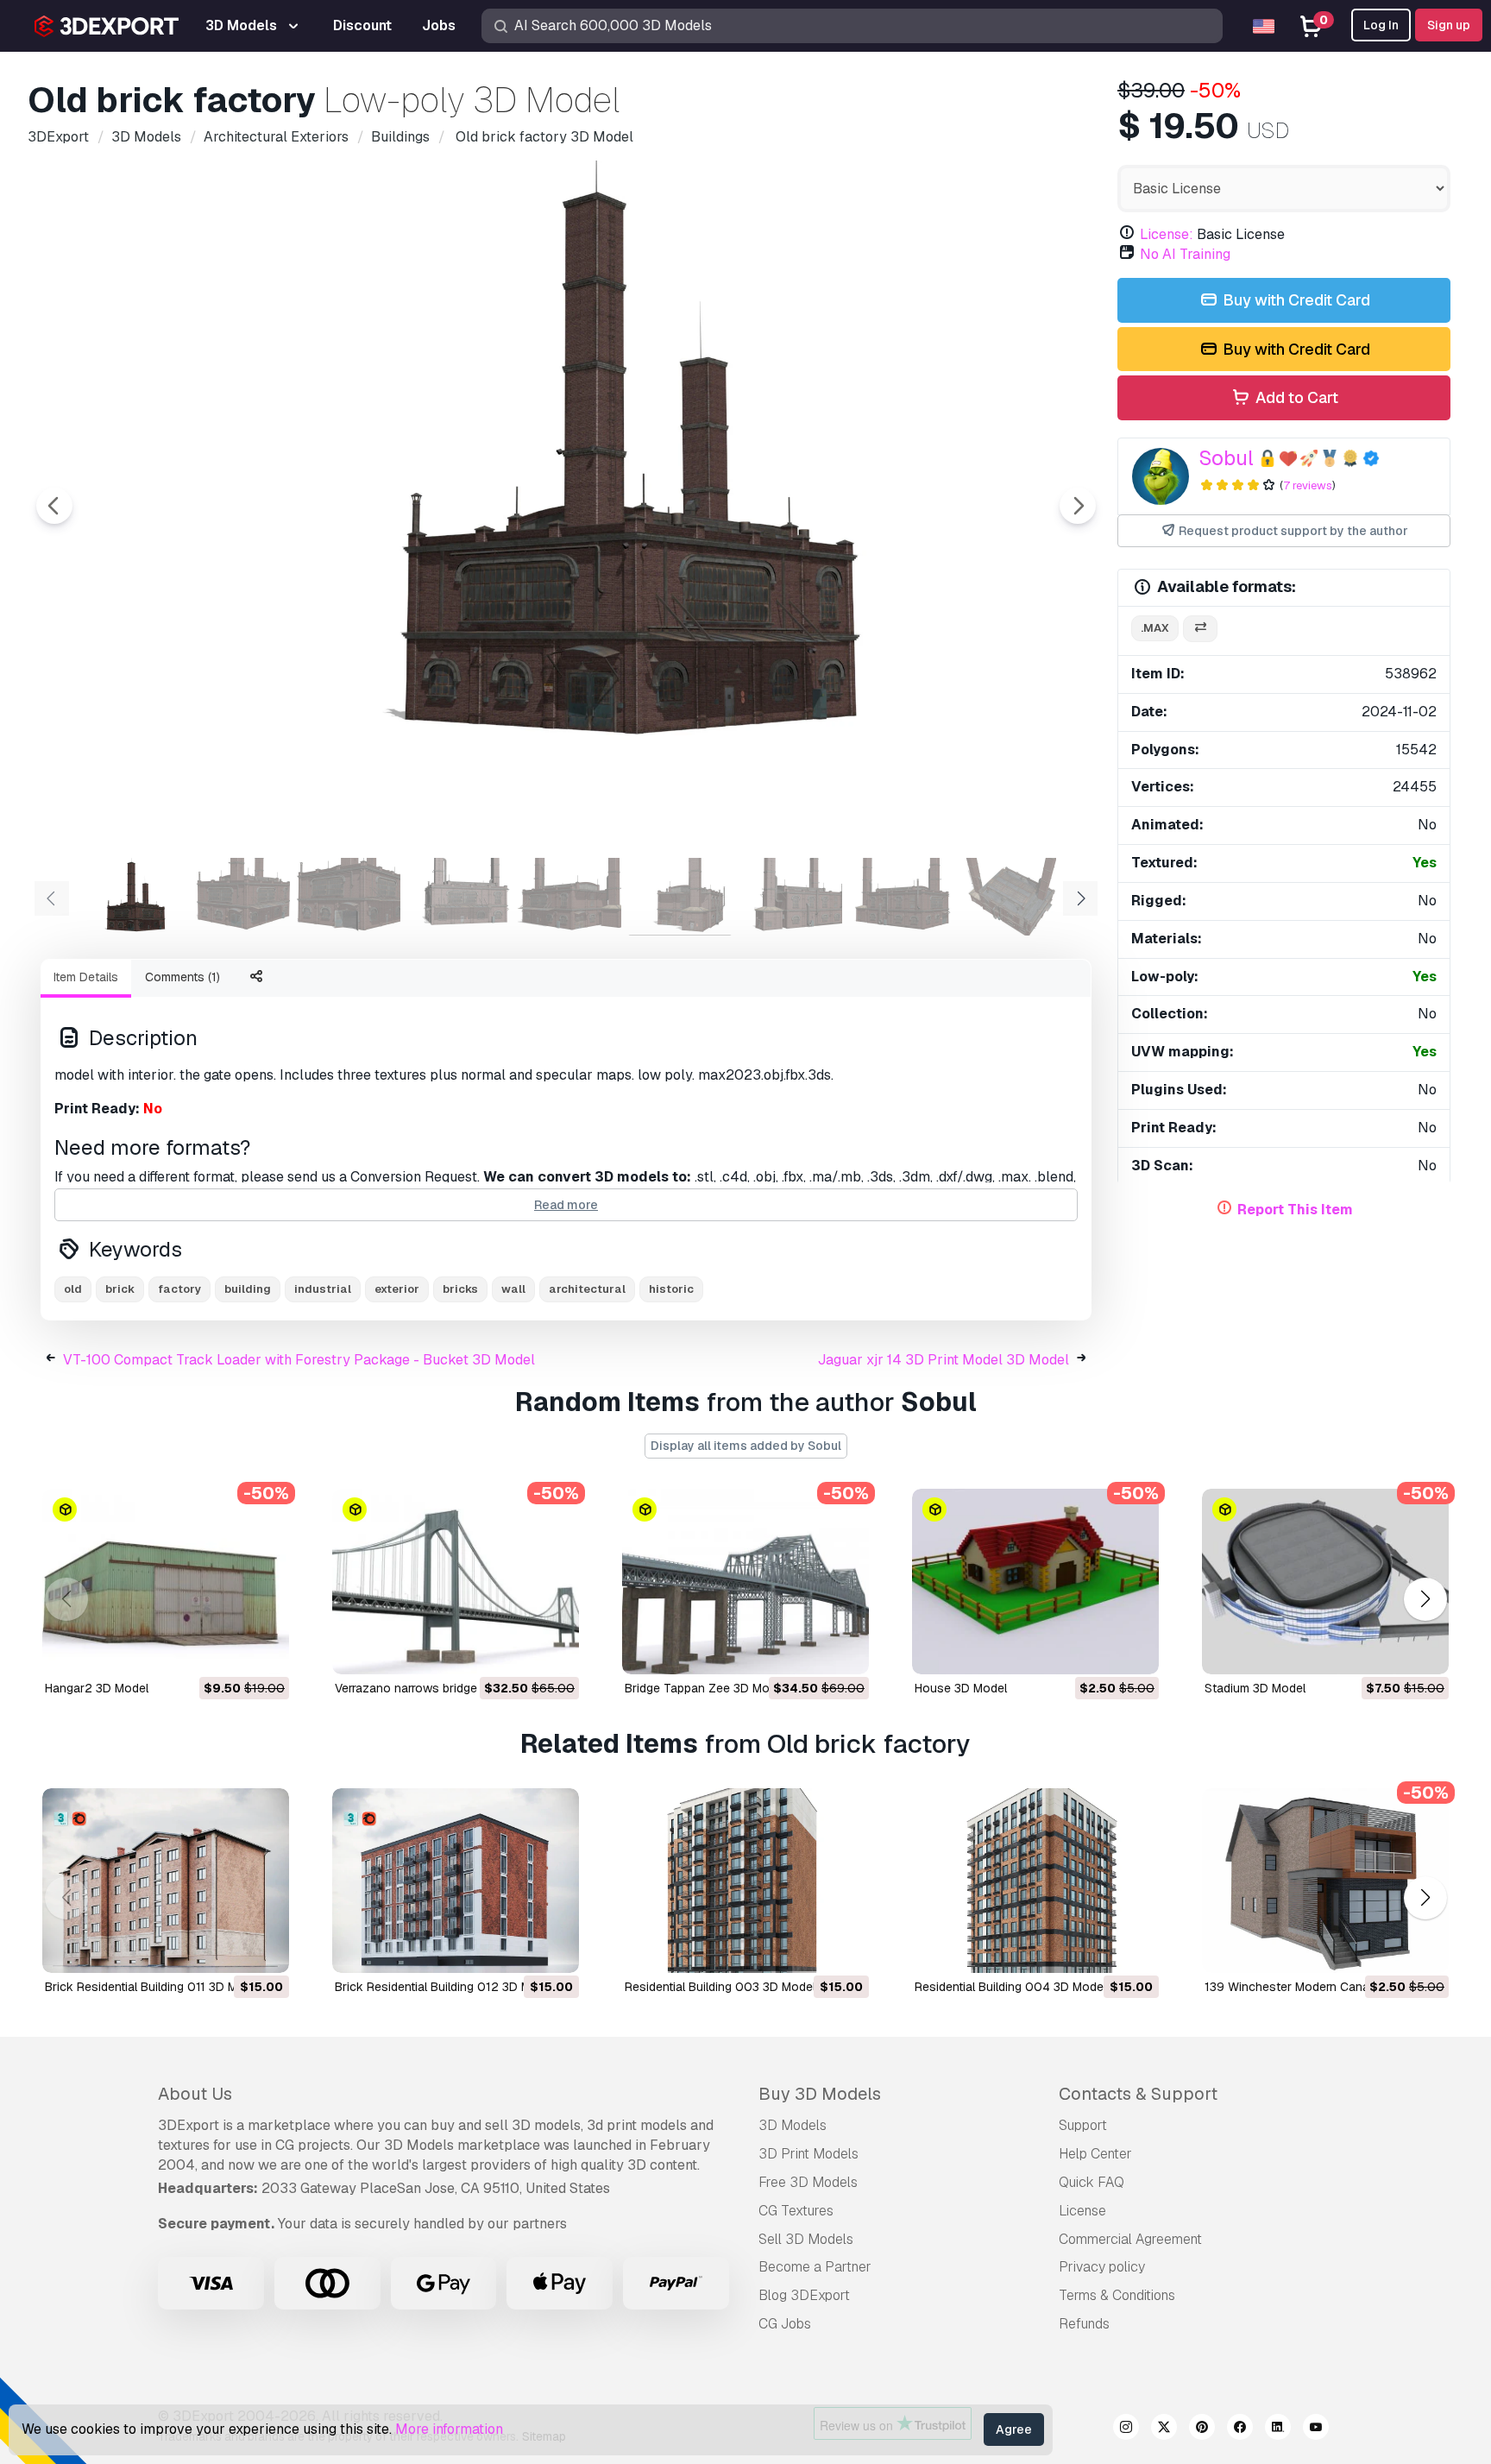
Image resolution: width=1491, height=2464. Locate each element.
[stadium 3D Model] (1325, 1582)
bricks (460, 1289)
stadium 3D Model (1255, 1688)
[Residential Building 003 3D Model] (745, 1881)
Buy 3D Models (820, 2094)
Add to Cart (1295, 397)
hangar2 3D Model (97, 1688)
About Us (195, 2094)
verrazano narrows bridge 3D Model (434, 1688)
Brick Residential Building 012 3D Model (445, 1987)
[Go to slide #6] (680, 897)
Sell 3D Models (806, 2239)
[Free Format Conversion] (1200, 629)
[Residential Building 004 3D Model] (1035, 1881)
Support (1083, 2125)
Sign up (1449, 25)
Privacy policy (1102, 2267)
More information (449, 2429)
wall (513, 1289)
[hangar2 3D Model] (166, 1582)
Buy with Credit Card (1295, 300)
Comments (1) (182, 977)
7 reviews (1308, 485)
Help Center (1095, 2154)
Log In (1381, 25)
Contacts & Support (1138, 2094)
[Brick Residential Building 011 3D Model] (166, 1881)
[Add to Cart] (229, 1650)
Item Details (86, 977)
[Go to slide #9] (1011, 897)
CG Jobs (785, 2324)
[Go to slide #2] (238, 897)
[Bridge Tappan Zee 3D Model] (745, 1582)
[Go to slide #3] (349, 897)
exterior (397, 1289)
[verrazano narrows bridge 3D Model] (456, 1582)
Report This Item (1295, 1210)
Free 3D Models (808, 2182)
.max (1155, 628)
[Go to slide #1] (128, 897)
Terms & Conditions (1117, 2295)
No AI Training (1185, 254)
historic (671, 1289)
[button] (1425, 1599)
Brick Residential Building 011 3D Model (153, 1987)
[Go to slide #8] (901, 897)
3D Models (793, 2125)
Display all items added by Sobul (746, 1446)
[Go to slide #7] (790, 897)
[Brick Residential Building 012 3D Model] (456, 1881)
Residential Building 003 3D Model (720, 1987)
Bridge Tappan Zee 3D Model (705, 1688)
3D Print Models (808, 2154)
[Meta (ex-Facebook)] (1240, 2429)
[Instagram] (1126, 2429)
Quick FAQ (1092, 2182)
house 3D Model (961, 1688)
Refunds (1084, 2324)
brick (120, 1289)
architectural (587, 1289)
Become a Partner (815, 2267)
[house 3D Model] (1035, 1582)
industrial (323, 1289)
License (1082, 2211)
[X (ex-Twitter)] (1164, 2429)
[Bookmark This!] (264, 1650)
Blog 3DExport (804, 2295)
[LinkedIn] (1278, 2429)
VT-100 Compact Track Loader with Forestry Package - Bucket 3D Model (299, 1360)
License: (1167, 234)
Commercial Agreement (1130, 2239)
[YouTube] (1316, 2429)
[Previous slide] (54, 506)
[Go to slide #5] (569, 897)
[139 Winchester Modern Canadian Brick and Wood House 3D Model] (1325, 1881)
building (248, 1289)
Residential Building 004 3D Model (1010, 1987)
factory (179, 1289)
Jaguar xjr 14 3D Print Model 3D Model (944, 1360)
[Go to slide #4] (459, 897)
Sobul (1226, 458)
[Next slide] (1078, 506)
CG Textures (796, 2211)
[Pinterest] (1202, 2429)
